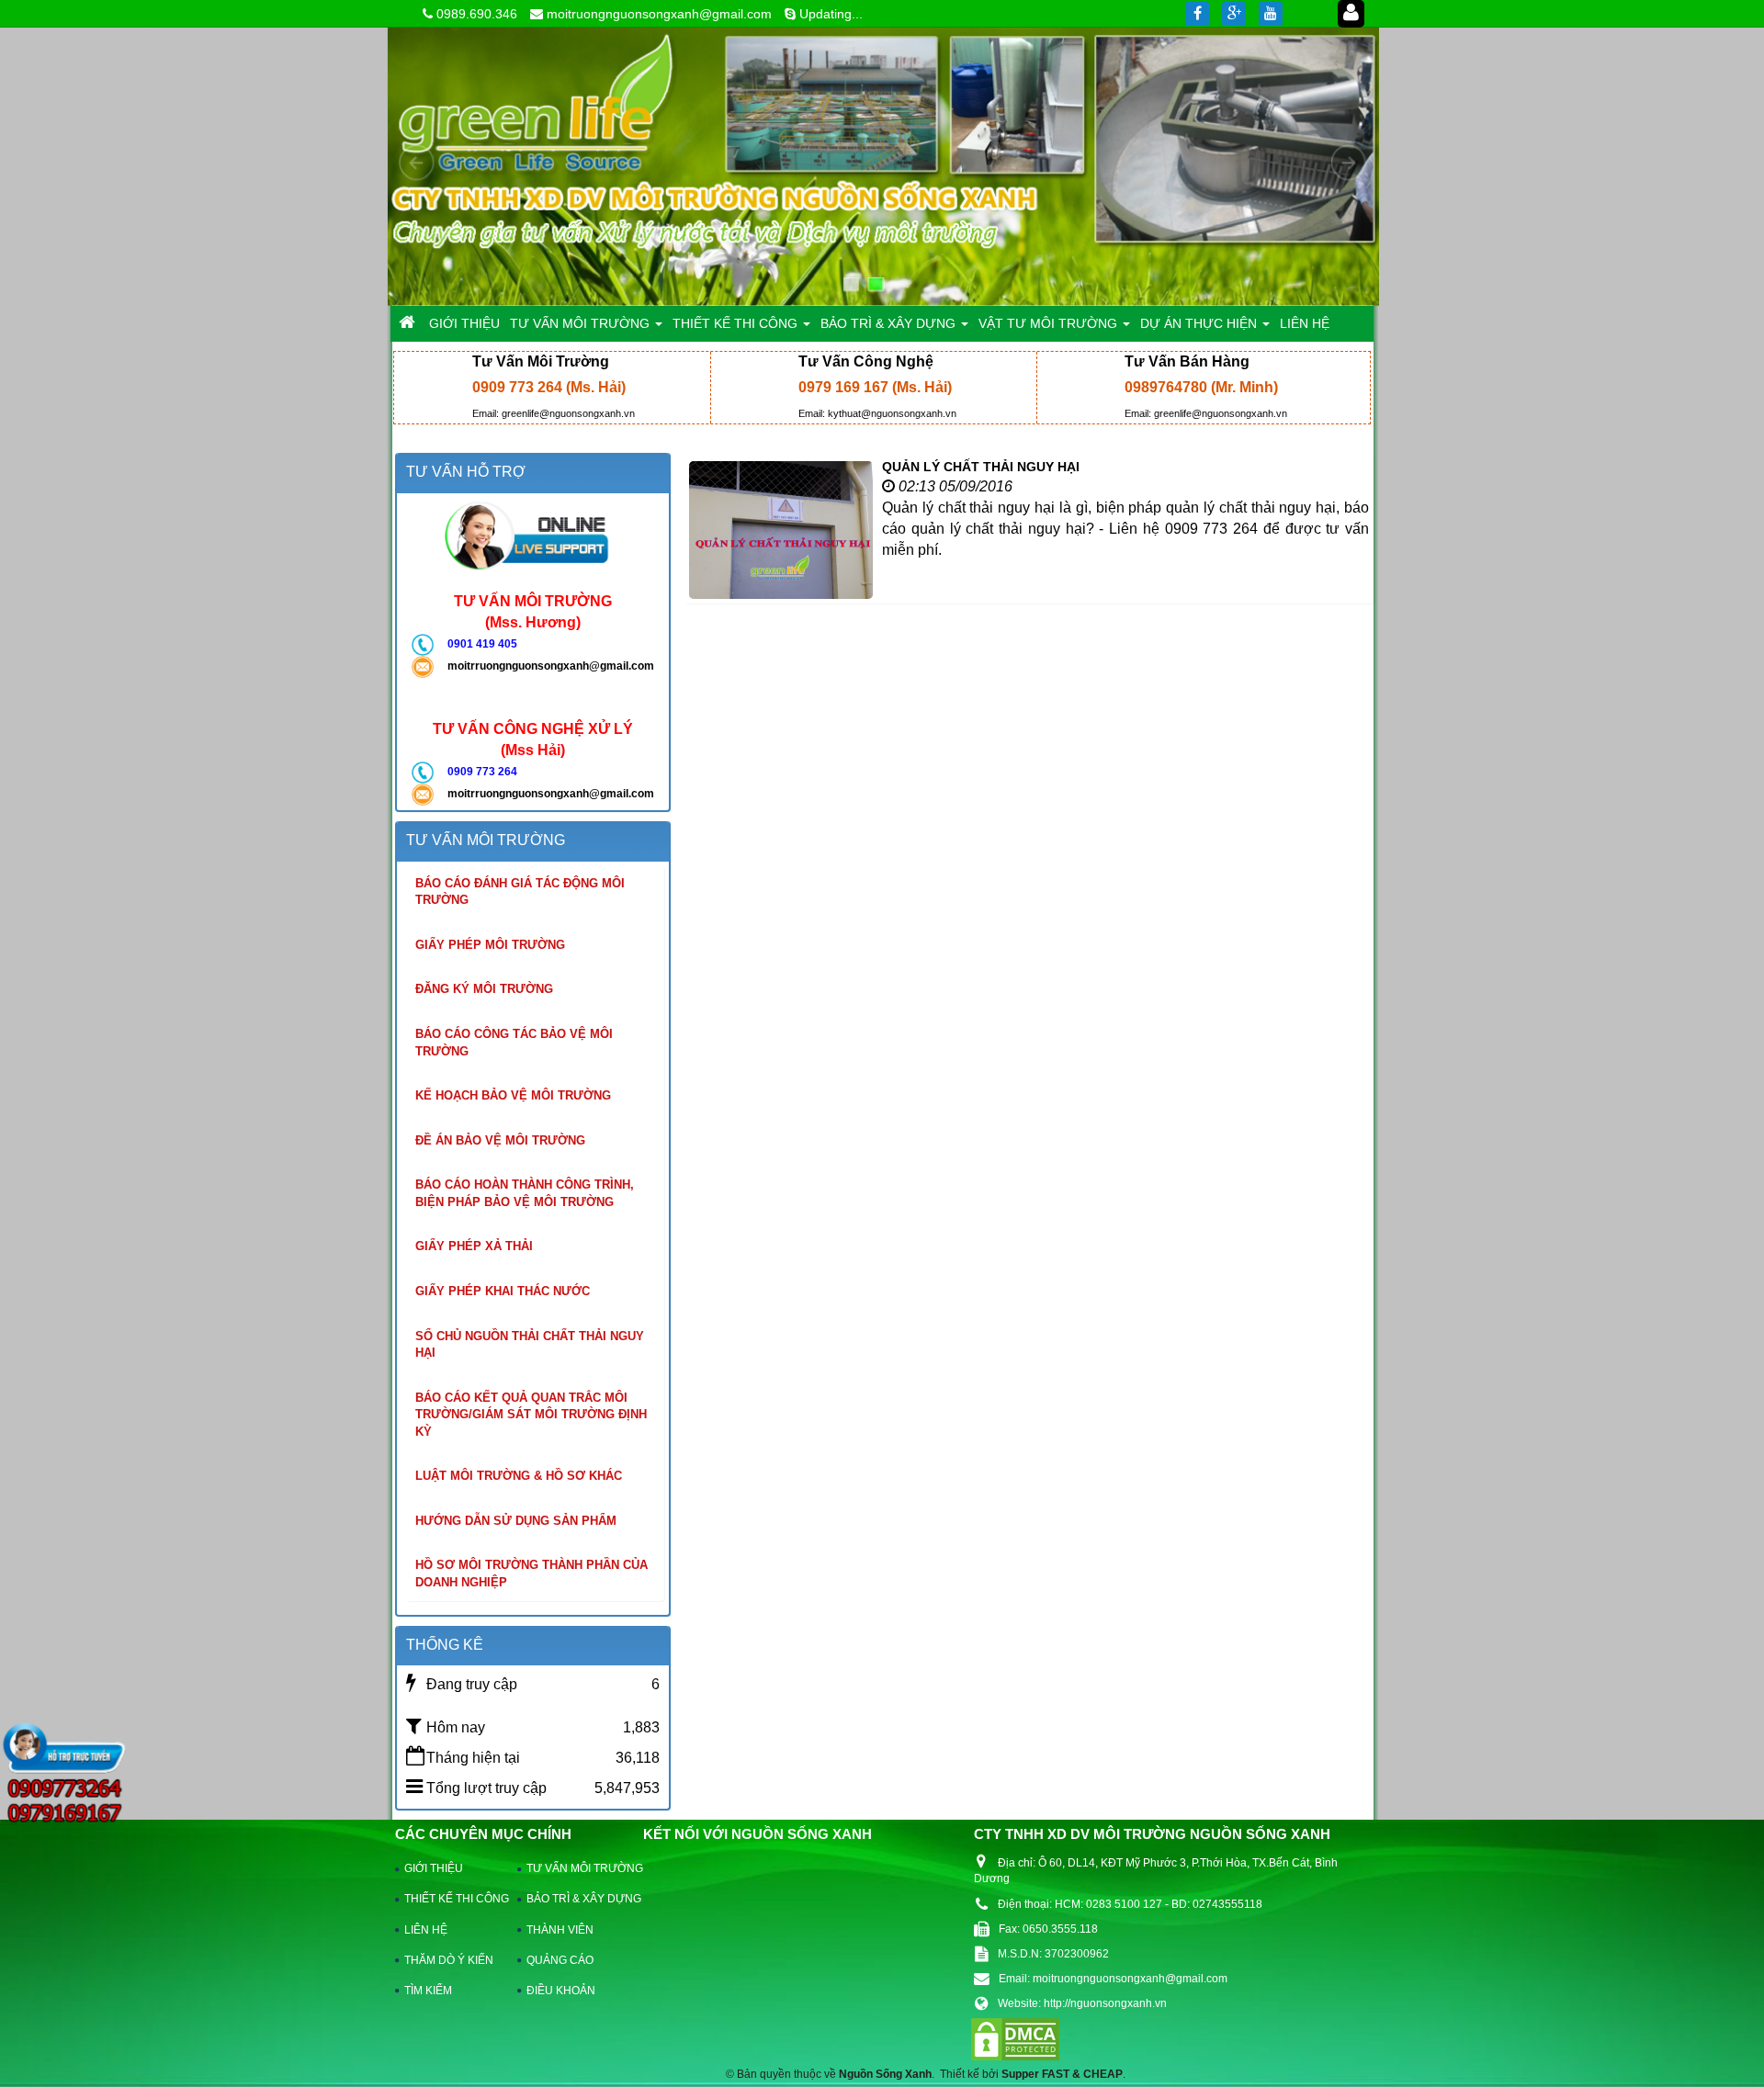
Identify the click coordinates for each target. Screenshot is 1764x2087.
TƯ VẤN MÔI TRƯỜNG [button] (582, 323)
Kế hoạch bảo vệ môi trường (513, 1095)
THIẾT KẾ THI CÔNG (452, 1899)
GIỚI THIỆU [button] (464, 323)
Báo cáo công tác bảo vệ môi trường (514, 1043)
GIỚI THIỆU (434, 1868)
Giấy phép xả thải (474, 1246)
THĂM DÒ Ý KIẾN (449, 1960)
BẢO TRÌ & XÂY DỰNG (575, 1899)
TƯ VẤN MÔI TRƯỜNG (575, 1868)
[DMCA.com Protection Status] (1015, 2038)
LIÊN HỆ (426, 1930)
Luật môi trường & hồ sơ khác (519, 1476)
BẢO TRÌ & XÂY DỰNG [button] (890, 323)
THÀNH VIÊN (560, 1930)
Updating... (831, 14)
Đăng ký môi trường (484, 989)
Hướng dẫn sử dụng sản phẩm (516, 1521)
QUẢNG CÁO (560, 1960)
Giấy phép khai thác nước (503, 1291)
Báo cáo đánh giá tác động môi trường (520, 892)
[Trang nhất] (409, 323)
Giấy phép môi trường (490, 945)
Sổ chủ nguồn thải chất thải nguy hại (530, 1345)
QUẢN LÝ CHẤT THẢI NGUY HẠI (981, 467)
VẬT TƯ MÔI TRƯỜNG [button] (1050, 323)
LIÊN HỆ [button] (1305, 323)
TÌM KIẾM (428, 1991)
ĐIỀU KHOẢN (561, 1991)
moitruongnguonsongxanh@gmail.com (659, 14)
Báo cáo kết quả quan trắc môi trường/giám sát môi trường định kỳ (531, 1415)
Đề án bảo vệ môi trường (500, 1140)
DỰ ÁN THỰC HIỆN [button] (1200, 323)
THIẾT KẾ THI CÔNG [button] (737, 323)
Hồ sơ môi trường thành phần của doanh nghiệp (531, 1574)
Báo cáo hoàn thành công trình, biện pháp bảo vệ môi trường (525, 1193)
